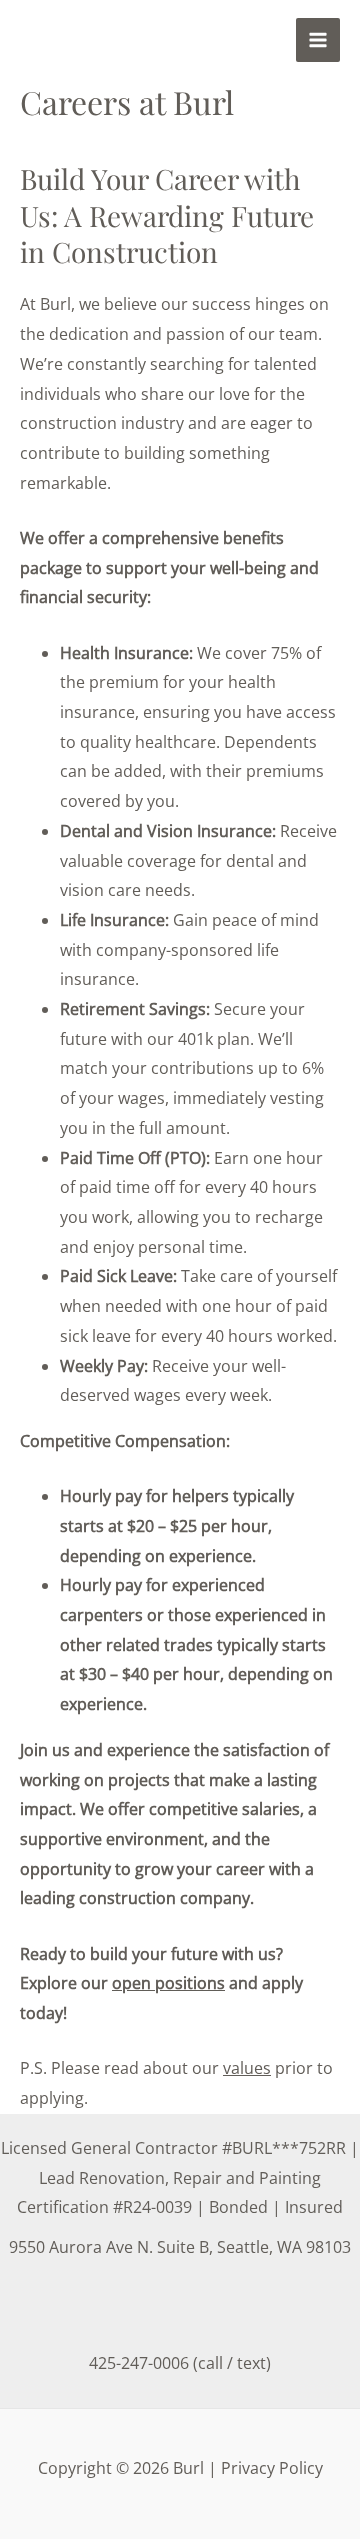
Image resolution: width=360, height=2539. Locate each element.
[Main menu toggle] (318, 40)
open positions (168, 1983)
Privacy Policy (272, 2468)
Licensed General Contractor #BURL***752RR (173, 2148)
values (247, 2068)
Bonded (238, 2207)
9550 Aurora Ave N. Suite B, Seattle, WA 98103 (180, 2247)
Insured (314, 2207)
